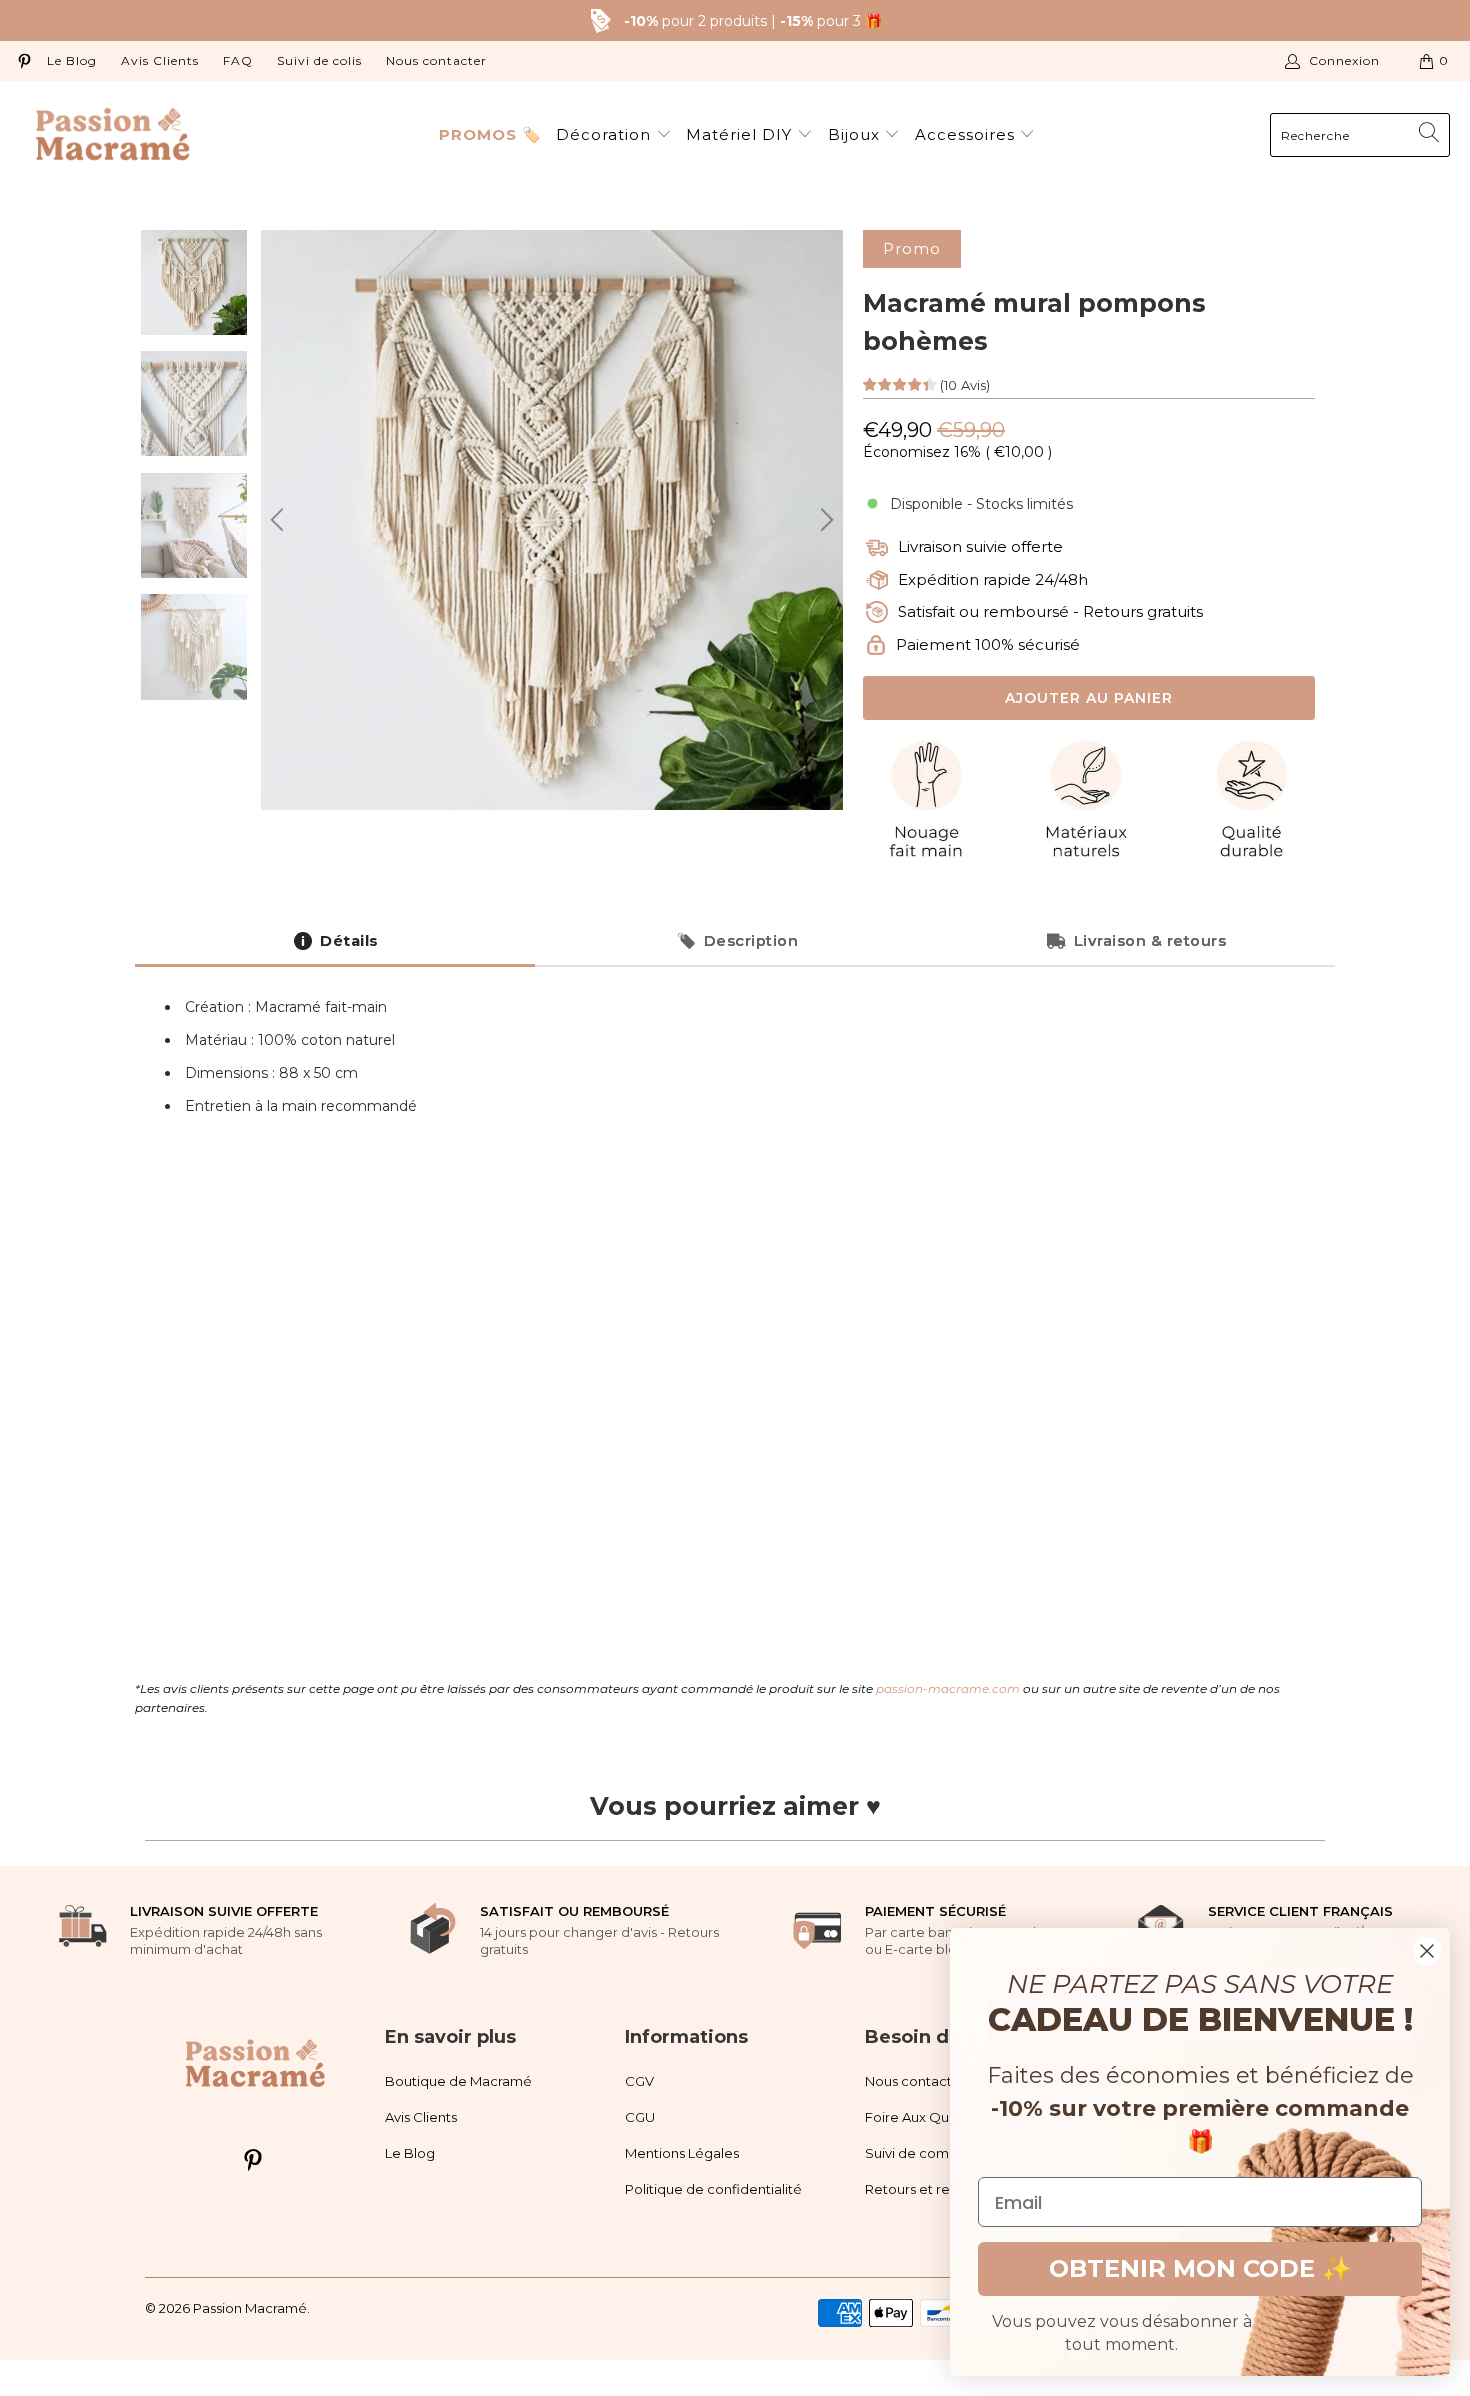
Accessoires (967, 134)
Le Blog (72, 60)
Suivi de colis (319, 60)
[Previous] (280, 520)
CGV (639, 2081)
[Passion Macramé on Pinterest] (23, 60)
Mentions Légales (682, 2153)
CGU (640, 2117)
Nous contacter (436, 60)
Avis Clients (160, 60)
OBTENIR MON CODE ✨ (1200, 2268)
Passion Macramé (250, 2308)
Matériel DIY (741, 134)
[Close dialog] (1427, 1951)
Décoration (606, 134)
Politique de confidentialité (713, 2189)
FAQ (238, 60)
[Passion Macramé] (112, 135)
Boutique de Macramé (458, 2081)
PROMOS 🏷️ (490, 134)
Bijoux (856, 134)
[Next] (824, 520)
